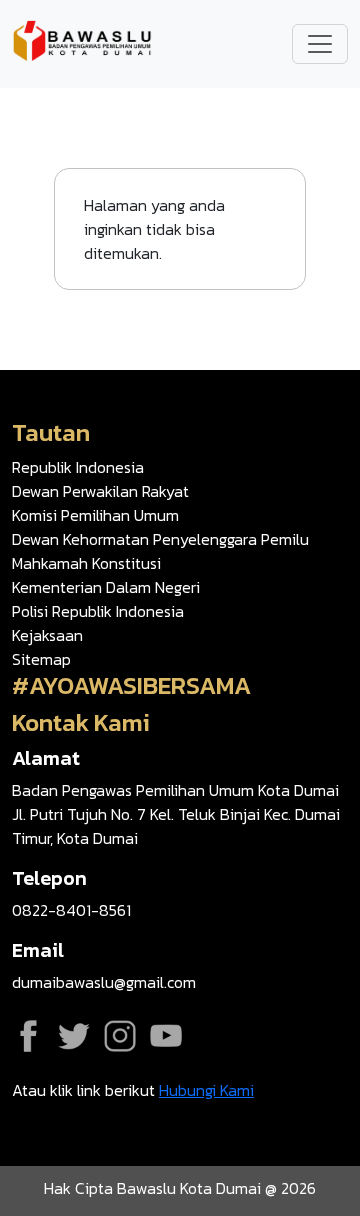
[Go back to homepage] (82, 42)
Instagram (120, 1036)
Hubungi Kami (206, 1090)
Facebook (28, 1036)
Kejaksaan (47, 635)
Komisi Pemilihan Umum (95, 515)
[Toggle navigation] (320, 44)
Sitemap (41, 659)
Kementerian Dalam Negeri (106, 587)
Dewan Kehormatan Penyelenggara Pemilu (160, 539)
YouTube (166, 1036)
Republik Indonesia (78, 467)
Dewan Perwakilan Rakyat (100, 491)
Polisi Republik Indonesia (98, 611)
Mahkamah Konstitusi (86, 563)
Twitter (74, 1036)
